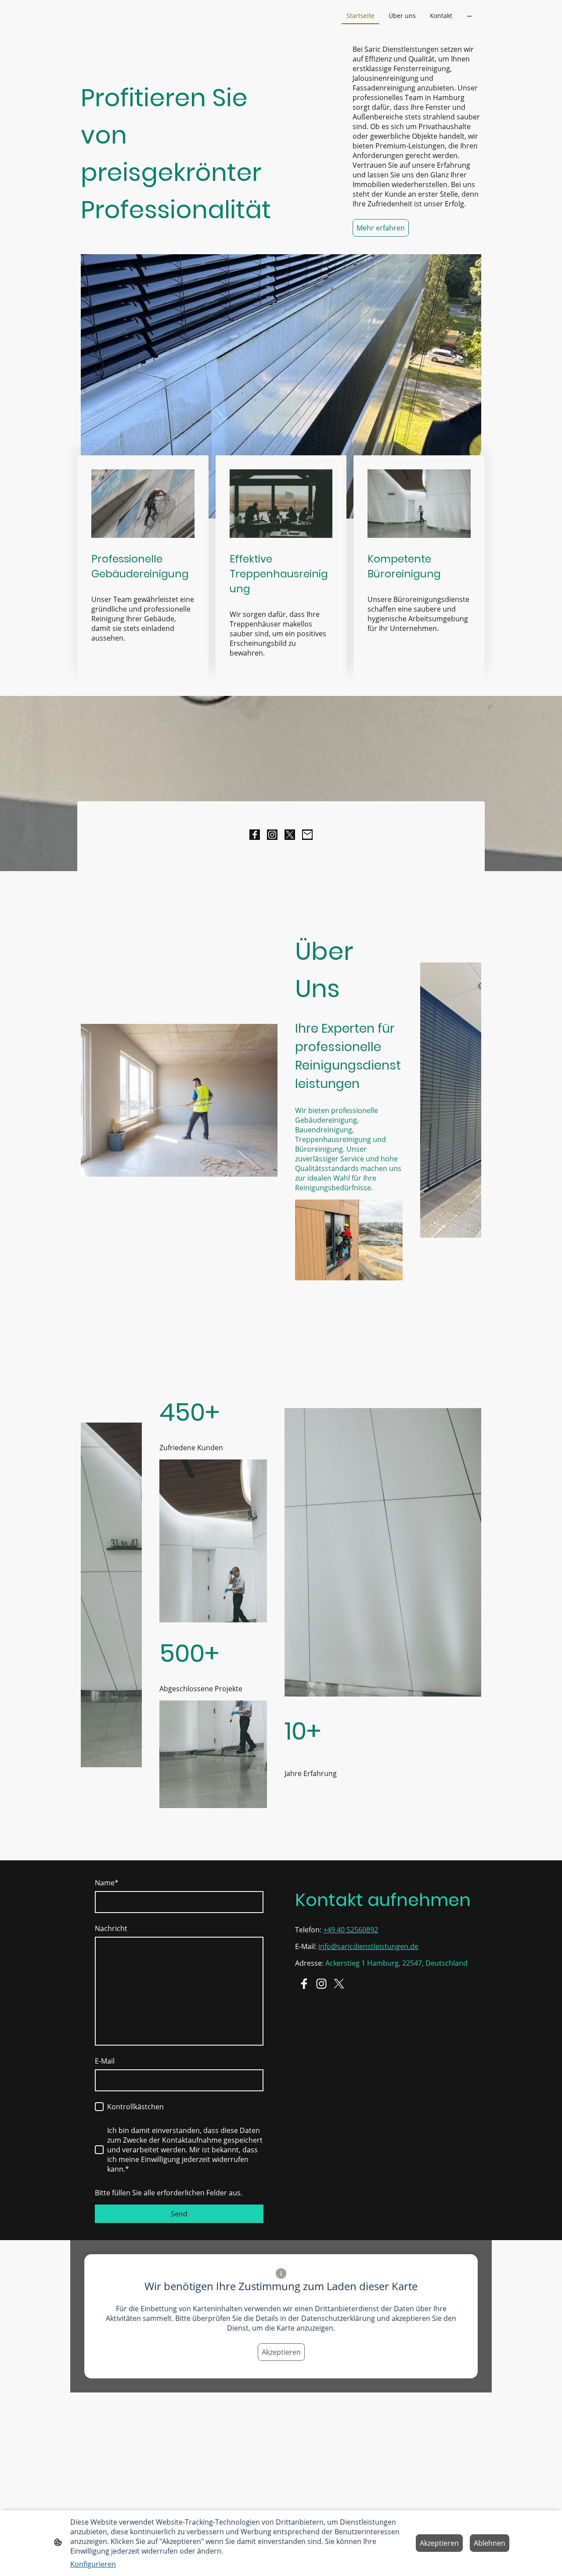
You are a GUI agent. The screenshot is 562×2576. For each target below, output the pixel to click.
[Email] (307, 835)
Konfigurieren (93, 2564)
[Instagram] (272, 835)
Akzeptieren (281, 2352)
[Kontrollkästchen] (99, 2107)
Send (179, 2214)
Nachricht (111, 1928)
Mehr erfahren (381, 228)
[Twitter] (290, 835)
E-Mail (105, 2061)
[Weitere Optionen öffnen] (469, 15)
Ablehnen (490, 2543)
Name (107, 1883)
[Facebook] (255, 835)
